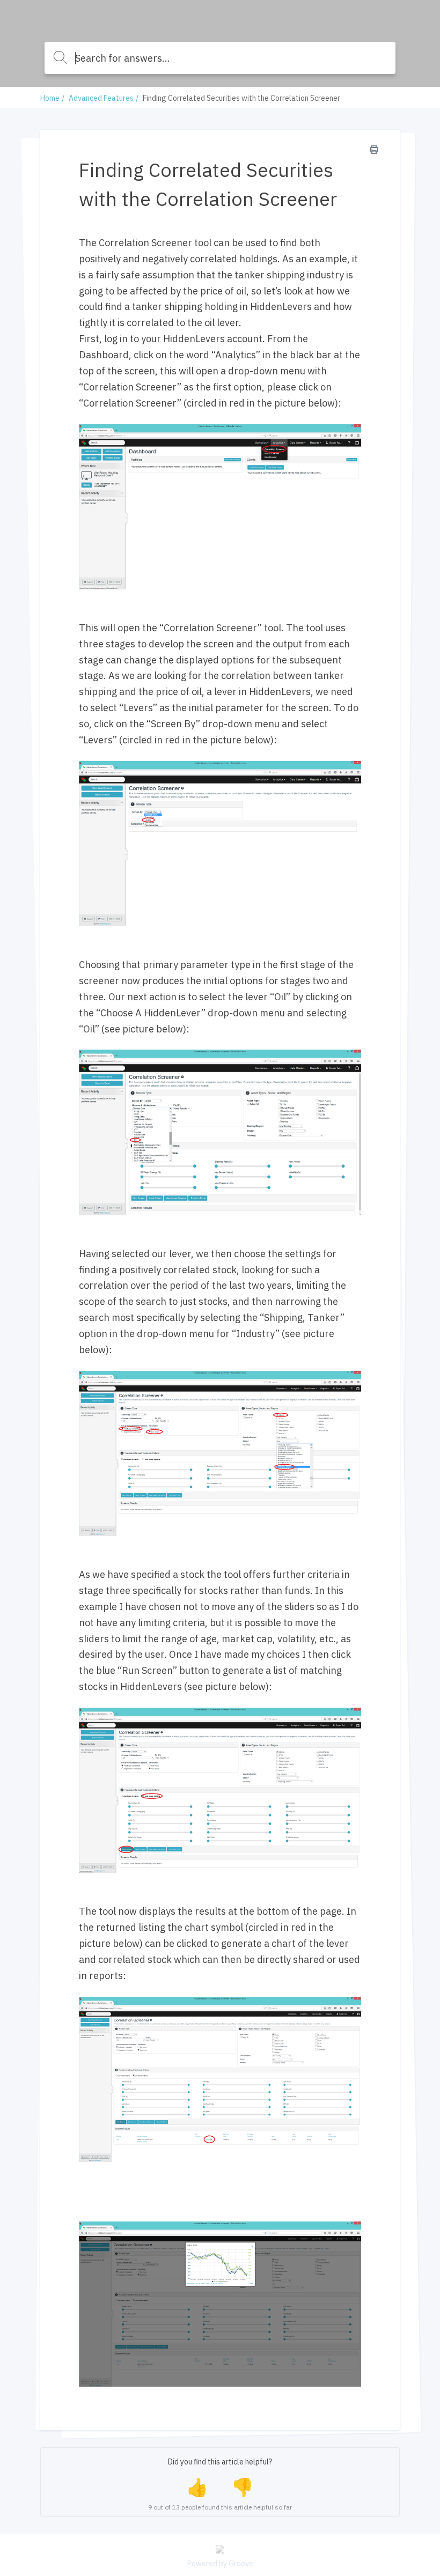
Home (50, 98)
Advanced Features (101, 98)
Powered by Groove (220, 2564)
